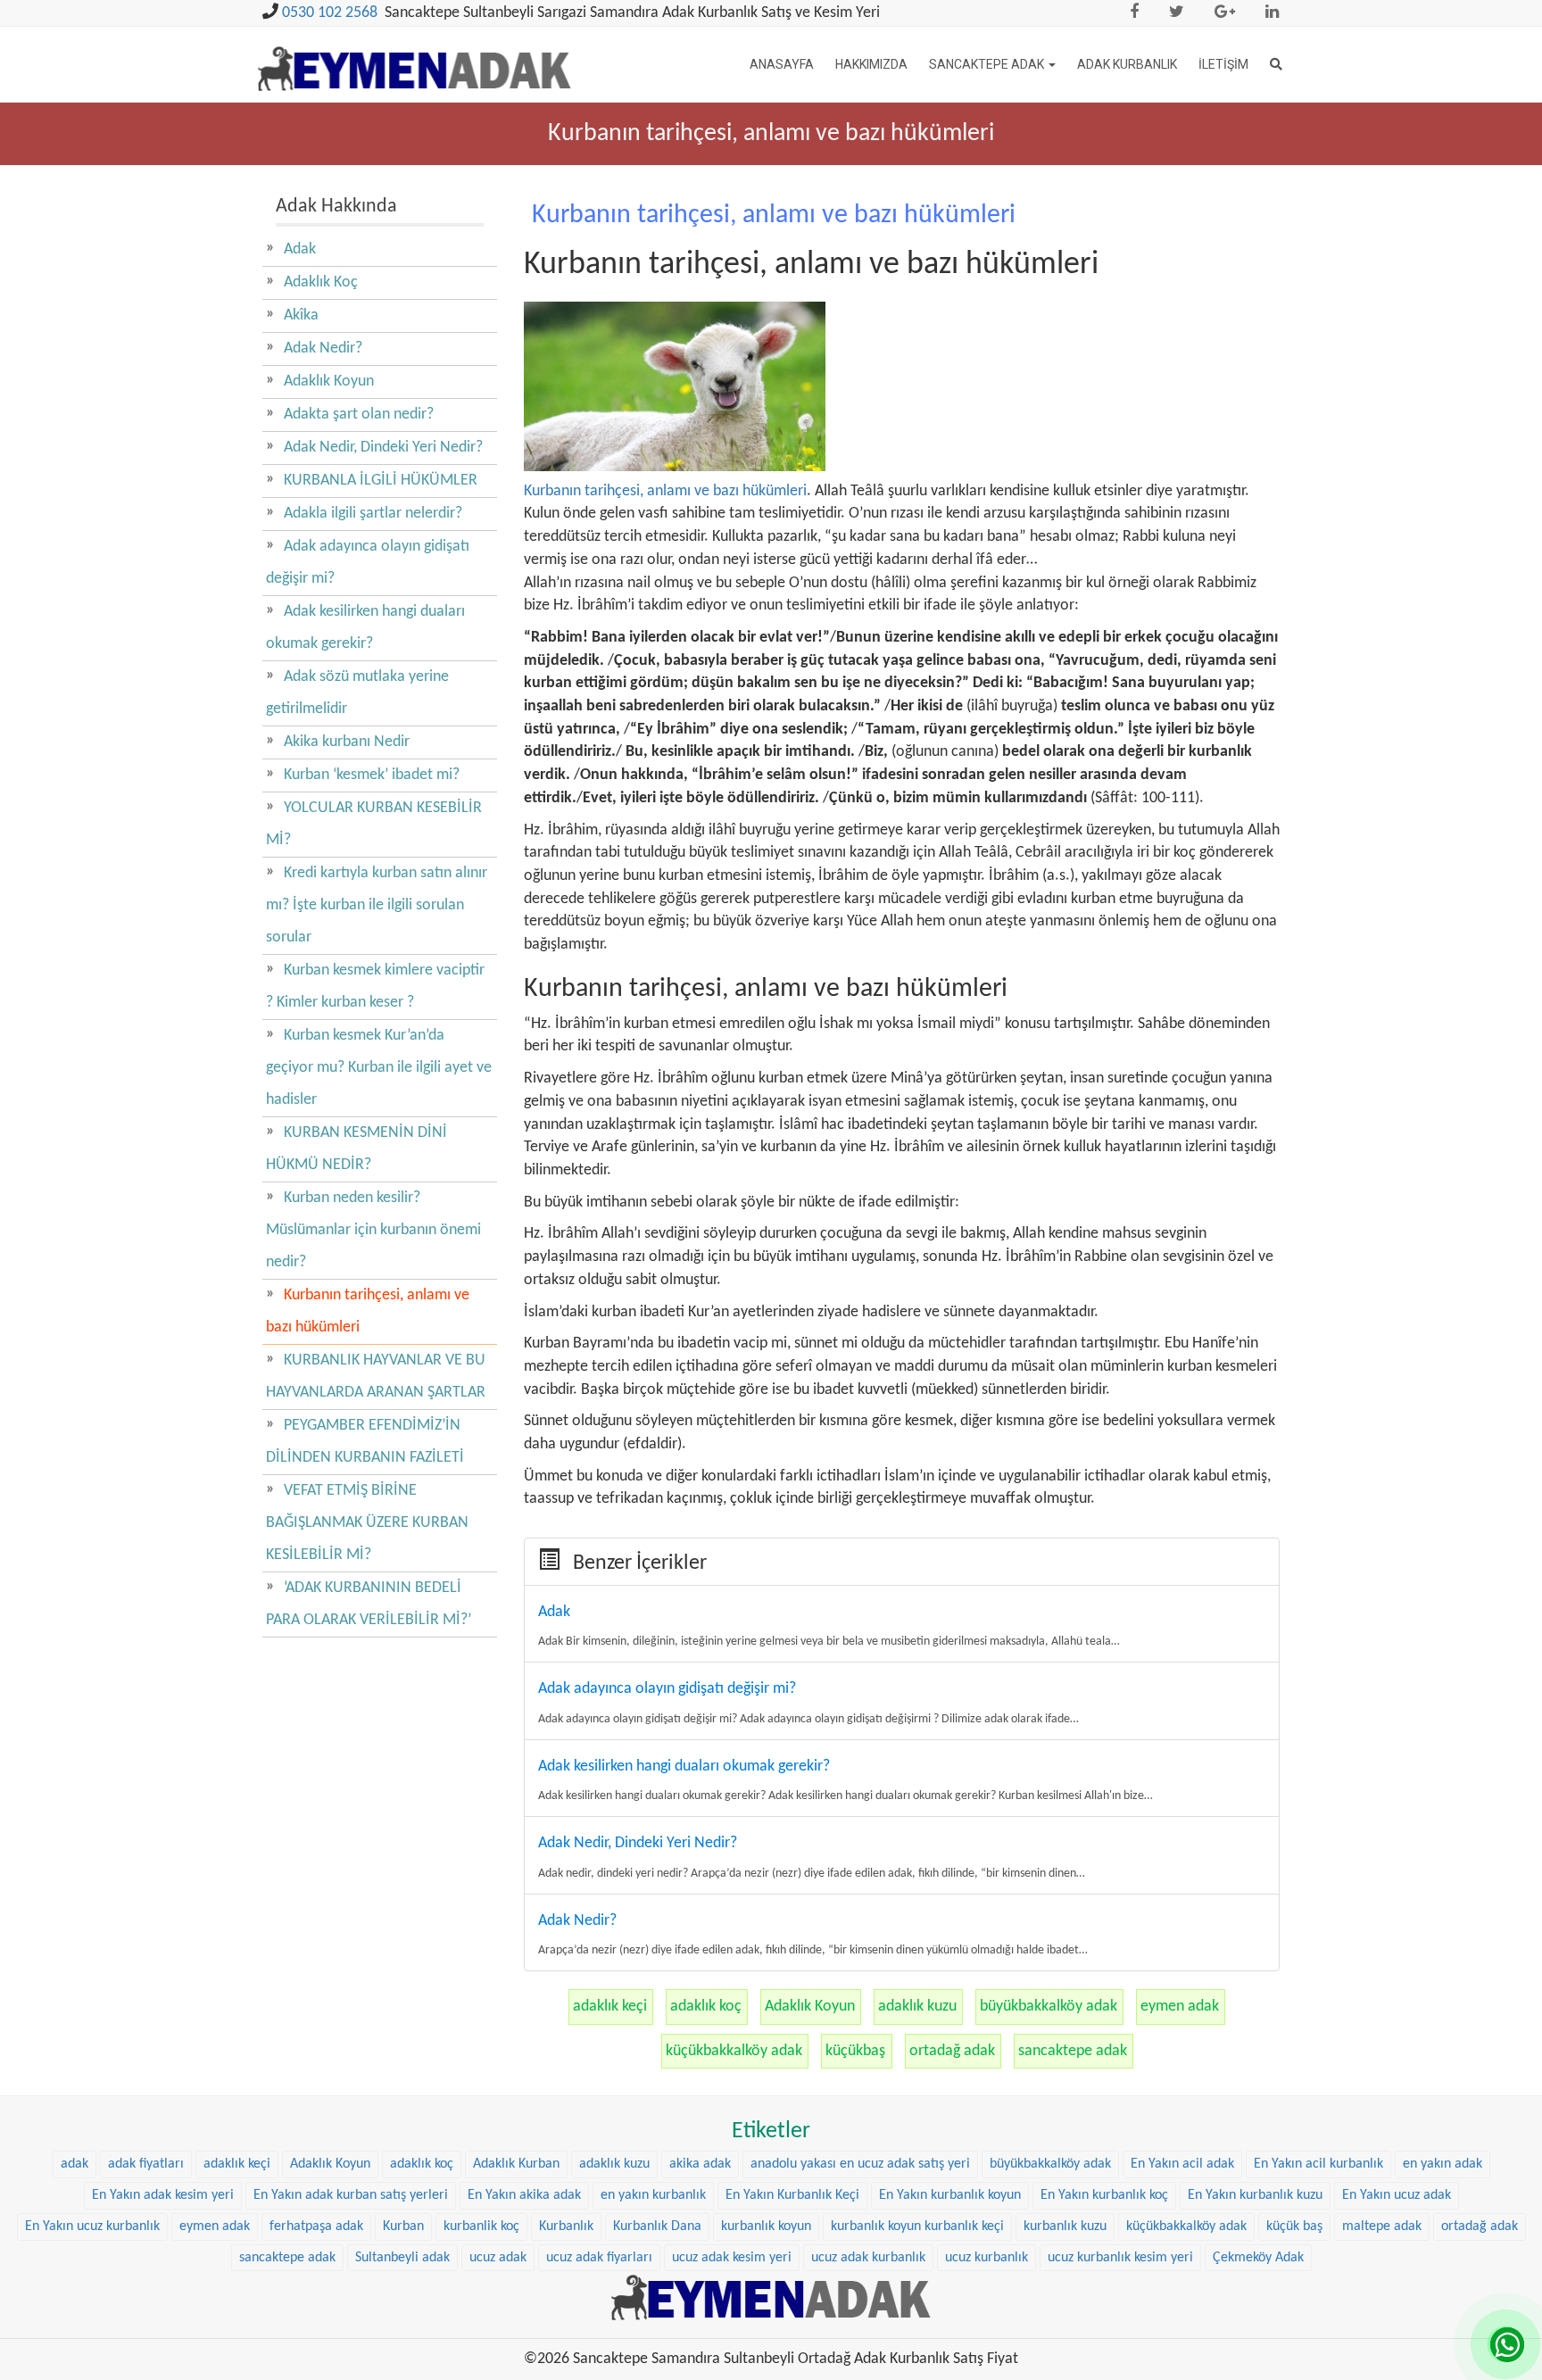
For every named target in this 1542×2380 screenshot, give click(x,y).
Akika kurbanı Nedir (347, 742)
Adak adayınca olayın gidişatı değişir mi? (368, 563)
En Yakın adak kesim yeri (163, 2195)
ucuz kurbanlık (987, 2258)
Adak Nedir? (323, 348)
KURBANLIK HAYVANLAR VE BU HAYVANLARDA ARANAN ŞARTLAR (376, 1377)
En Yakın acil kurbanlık (1318, 2164)
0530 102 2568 (330, 13)
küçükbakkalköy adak (734, 2051)
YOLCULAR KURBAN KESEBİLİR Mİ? (374, 824)
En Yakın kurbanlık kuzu (1255, 2195)
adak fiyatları (146, 2164)
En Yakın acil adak (1182, 2164)
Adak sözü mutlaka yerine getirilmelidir (357, 693)
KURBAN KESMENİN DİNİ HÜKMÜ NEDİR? (356, 1149)
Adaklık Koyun (810, 2007)
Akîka (301, 315)
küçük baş (1294, 2227)
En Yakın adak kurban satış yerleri (351, 2195)
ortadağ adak (952, 2051)
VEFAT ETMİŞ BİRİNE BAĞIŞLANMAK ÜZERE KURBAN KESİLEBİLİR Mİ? (367, 1523)
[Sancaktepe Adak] (771, 2297)
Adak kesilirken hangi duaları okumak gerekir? (365, 628)
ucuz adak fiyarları (599, 2258)
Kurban (403, 2227)
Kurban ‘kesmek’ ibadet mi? (372, 775)
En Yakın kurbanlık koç (1104, 2195)
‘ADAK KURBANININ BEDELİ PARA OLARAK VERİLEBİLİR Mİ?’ (369, 1604)
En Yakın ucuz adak (1397, 2195)
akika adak (700, 2164)
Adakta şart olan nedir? (359, 415)
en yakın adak (1443, 2164)
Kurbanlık (566, 2227)
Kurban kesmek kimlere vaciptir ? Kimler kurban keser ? (375, 987)
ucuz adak (498, 2258)
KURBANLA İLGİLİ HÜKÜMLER (381, 481)
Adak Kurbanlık (1127, 64)
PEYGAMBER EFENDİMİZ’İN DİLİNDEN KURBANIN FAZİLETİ (365, 1442)
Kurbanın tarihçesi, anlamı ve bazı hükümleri (665, 491)
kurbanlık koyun (766, 2227)
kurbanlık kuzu (1065, 2227)
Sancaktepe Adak (988, 64)
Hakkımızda (871, 64)
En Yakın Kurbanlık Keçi (792, 2195)
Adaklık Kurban (516, 2164)
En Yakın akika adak (524, 2195)
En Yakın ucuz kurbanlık (92, 2227)
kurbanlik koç (481, 2227)
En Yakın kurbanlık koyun (950, 2195)
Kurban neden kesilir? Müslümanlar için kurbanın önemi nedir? (373, 1230)
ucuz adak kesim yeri (732, 2258)
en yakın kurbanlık (653, 2195)
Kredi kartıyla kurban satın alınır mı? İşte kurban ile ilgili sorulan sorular (377, 905)
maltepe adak (1382, 2227)
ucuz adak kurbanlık (868, 2258)
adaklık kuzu (917, 2007)
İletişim (1223, 64)
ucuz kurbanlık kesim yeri (1120, 2258)
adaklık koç (706, 2007)
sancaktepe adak (1073, 2051)
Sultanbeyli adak (402, 2258)
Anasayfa (782, 64)
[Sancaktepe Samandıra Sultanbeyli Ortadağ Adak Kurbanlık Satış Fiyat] (415, 58)
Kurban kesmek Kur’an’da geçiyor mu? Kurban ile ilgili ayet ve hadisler (379, 1068)
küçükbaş (855, 2051)
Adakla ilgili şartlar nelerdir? (373, 514)
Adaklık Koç (321, 282)
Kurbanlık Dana (657, 2227)
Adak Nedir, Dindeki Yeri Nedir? (383, 448)
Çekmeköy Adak (1258, 2258)
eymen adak (1180, 2007)
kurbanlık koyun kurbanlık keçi (917, 2227)
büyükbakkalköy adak (1049, 2007)
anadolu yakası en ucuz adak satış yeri (860, 2164)
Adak (300, 249)
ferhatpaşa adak (316, 2227)
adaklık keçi (610, 2007)
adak (75, 2164)
